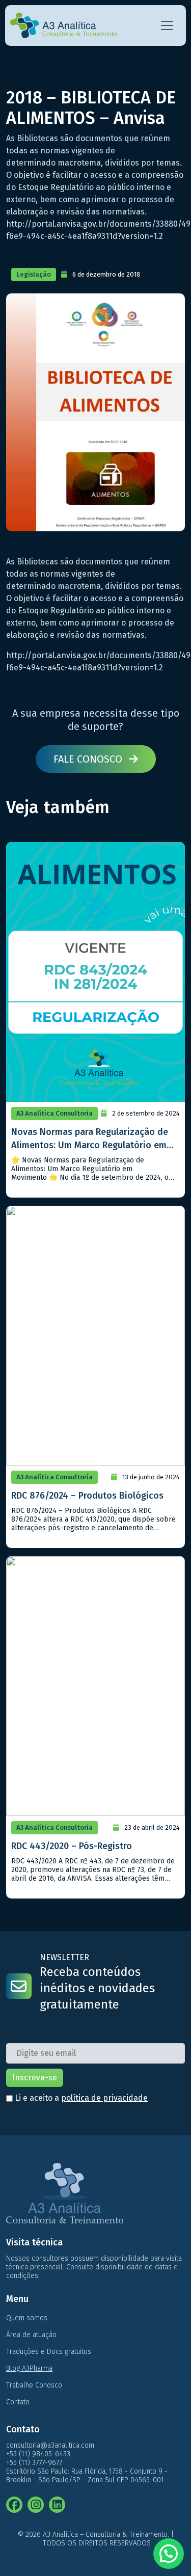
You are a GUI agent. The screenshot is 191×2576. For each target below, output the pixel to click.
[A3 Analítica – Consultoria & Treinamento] (63, 25)
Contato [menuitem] (18, 2402)
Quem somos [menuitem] (27, 2318)
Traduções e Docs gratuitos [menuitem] (49, 2352)
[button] (169, 2554)
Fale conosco (89, 759)
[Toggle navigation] (167, 25)
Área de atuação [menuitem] (31, 2335)
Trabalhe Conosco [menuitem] (34, 2385)
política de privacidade (104, 2098)
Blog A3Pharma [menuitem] (29, 2368)
